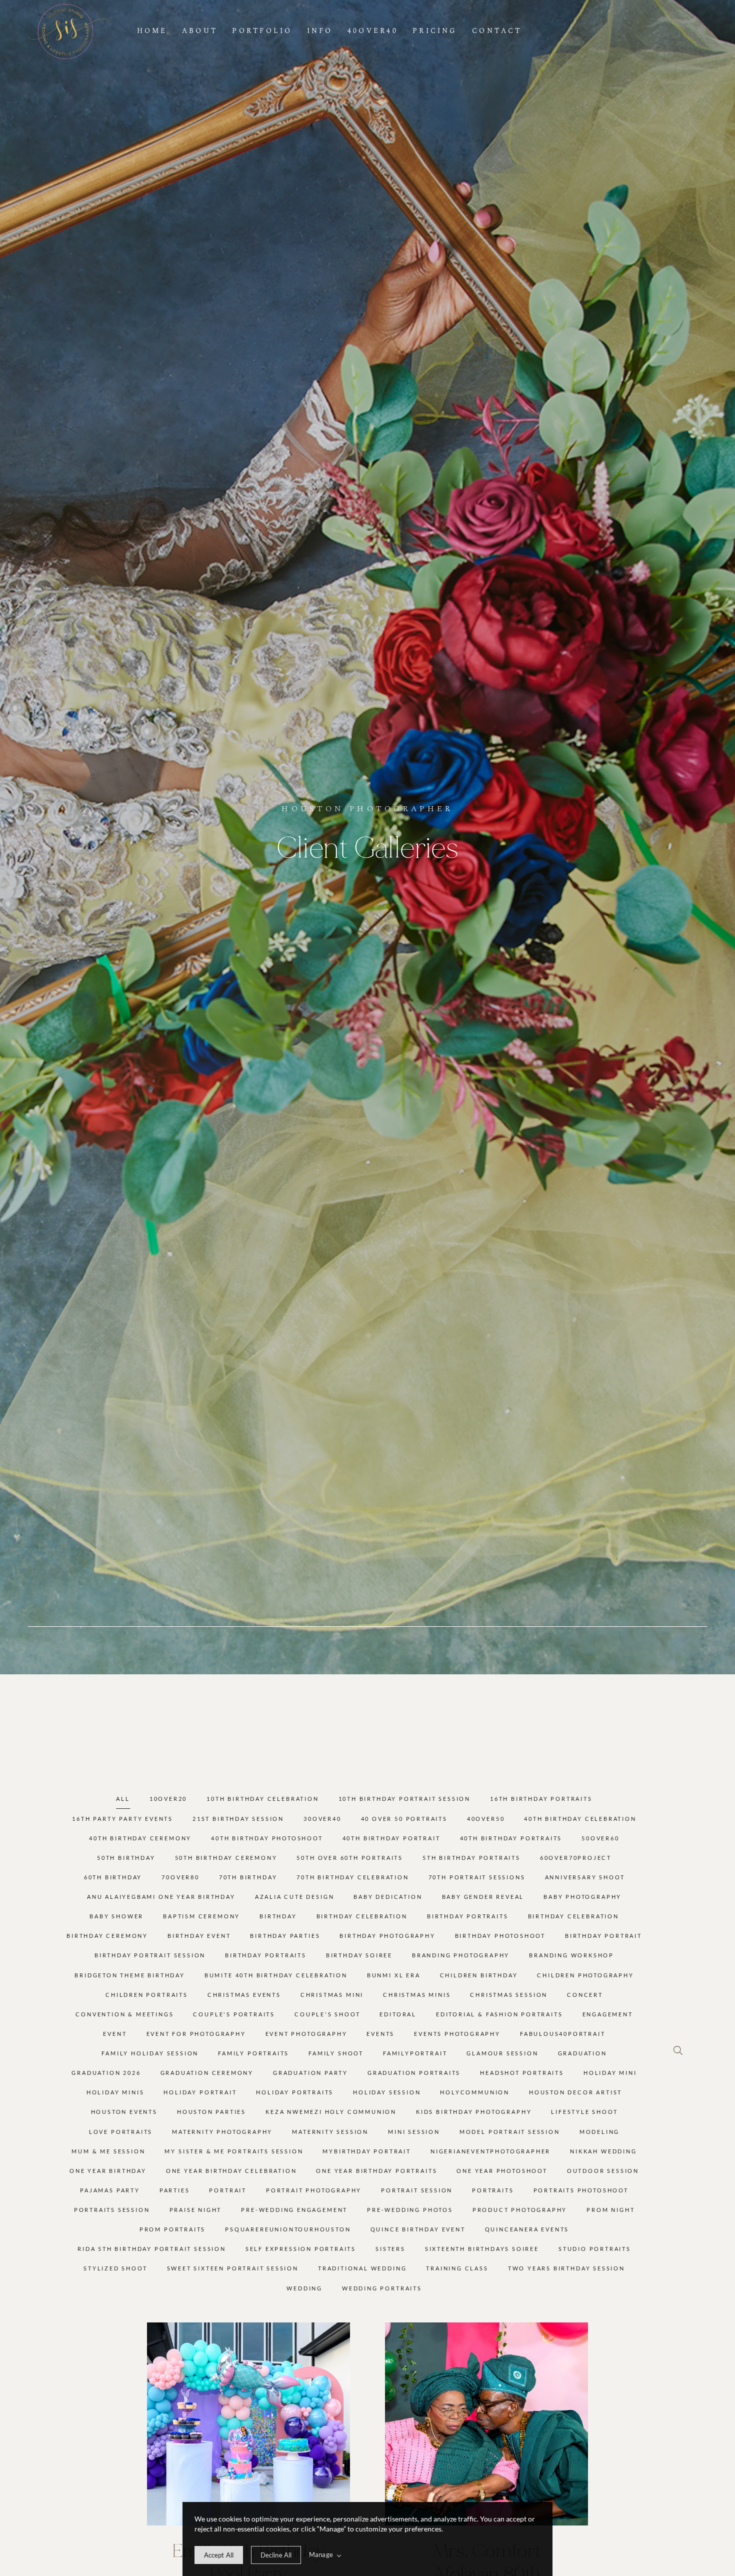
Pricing (435, 31)
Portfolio (262, 31)
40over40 (373, 31)
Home (152, 31)
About (200, 31)
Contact (497, 31)
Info (320, 31)
